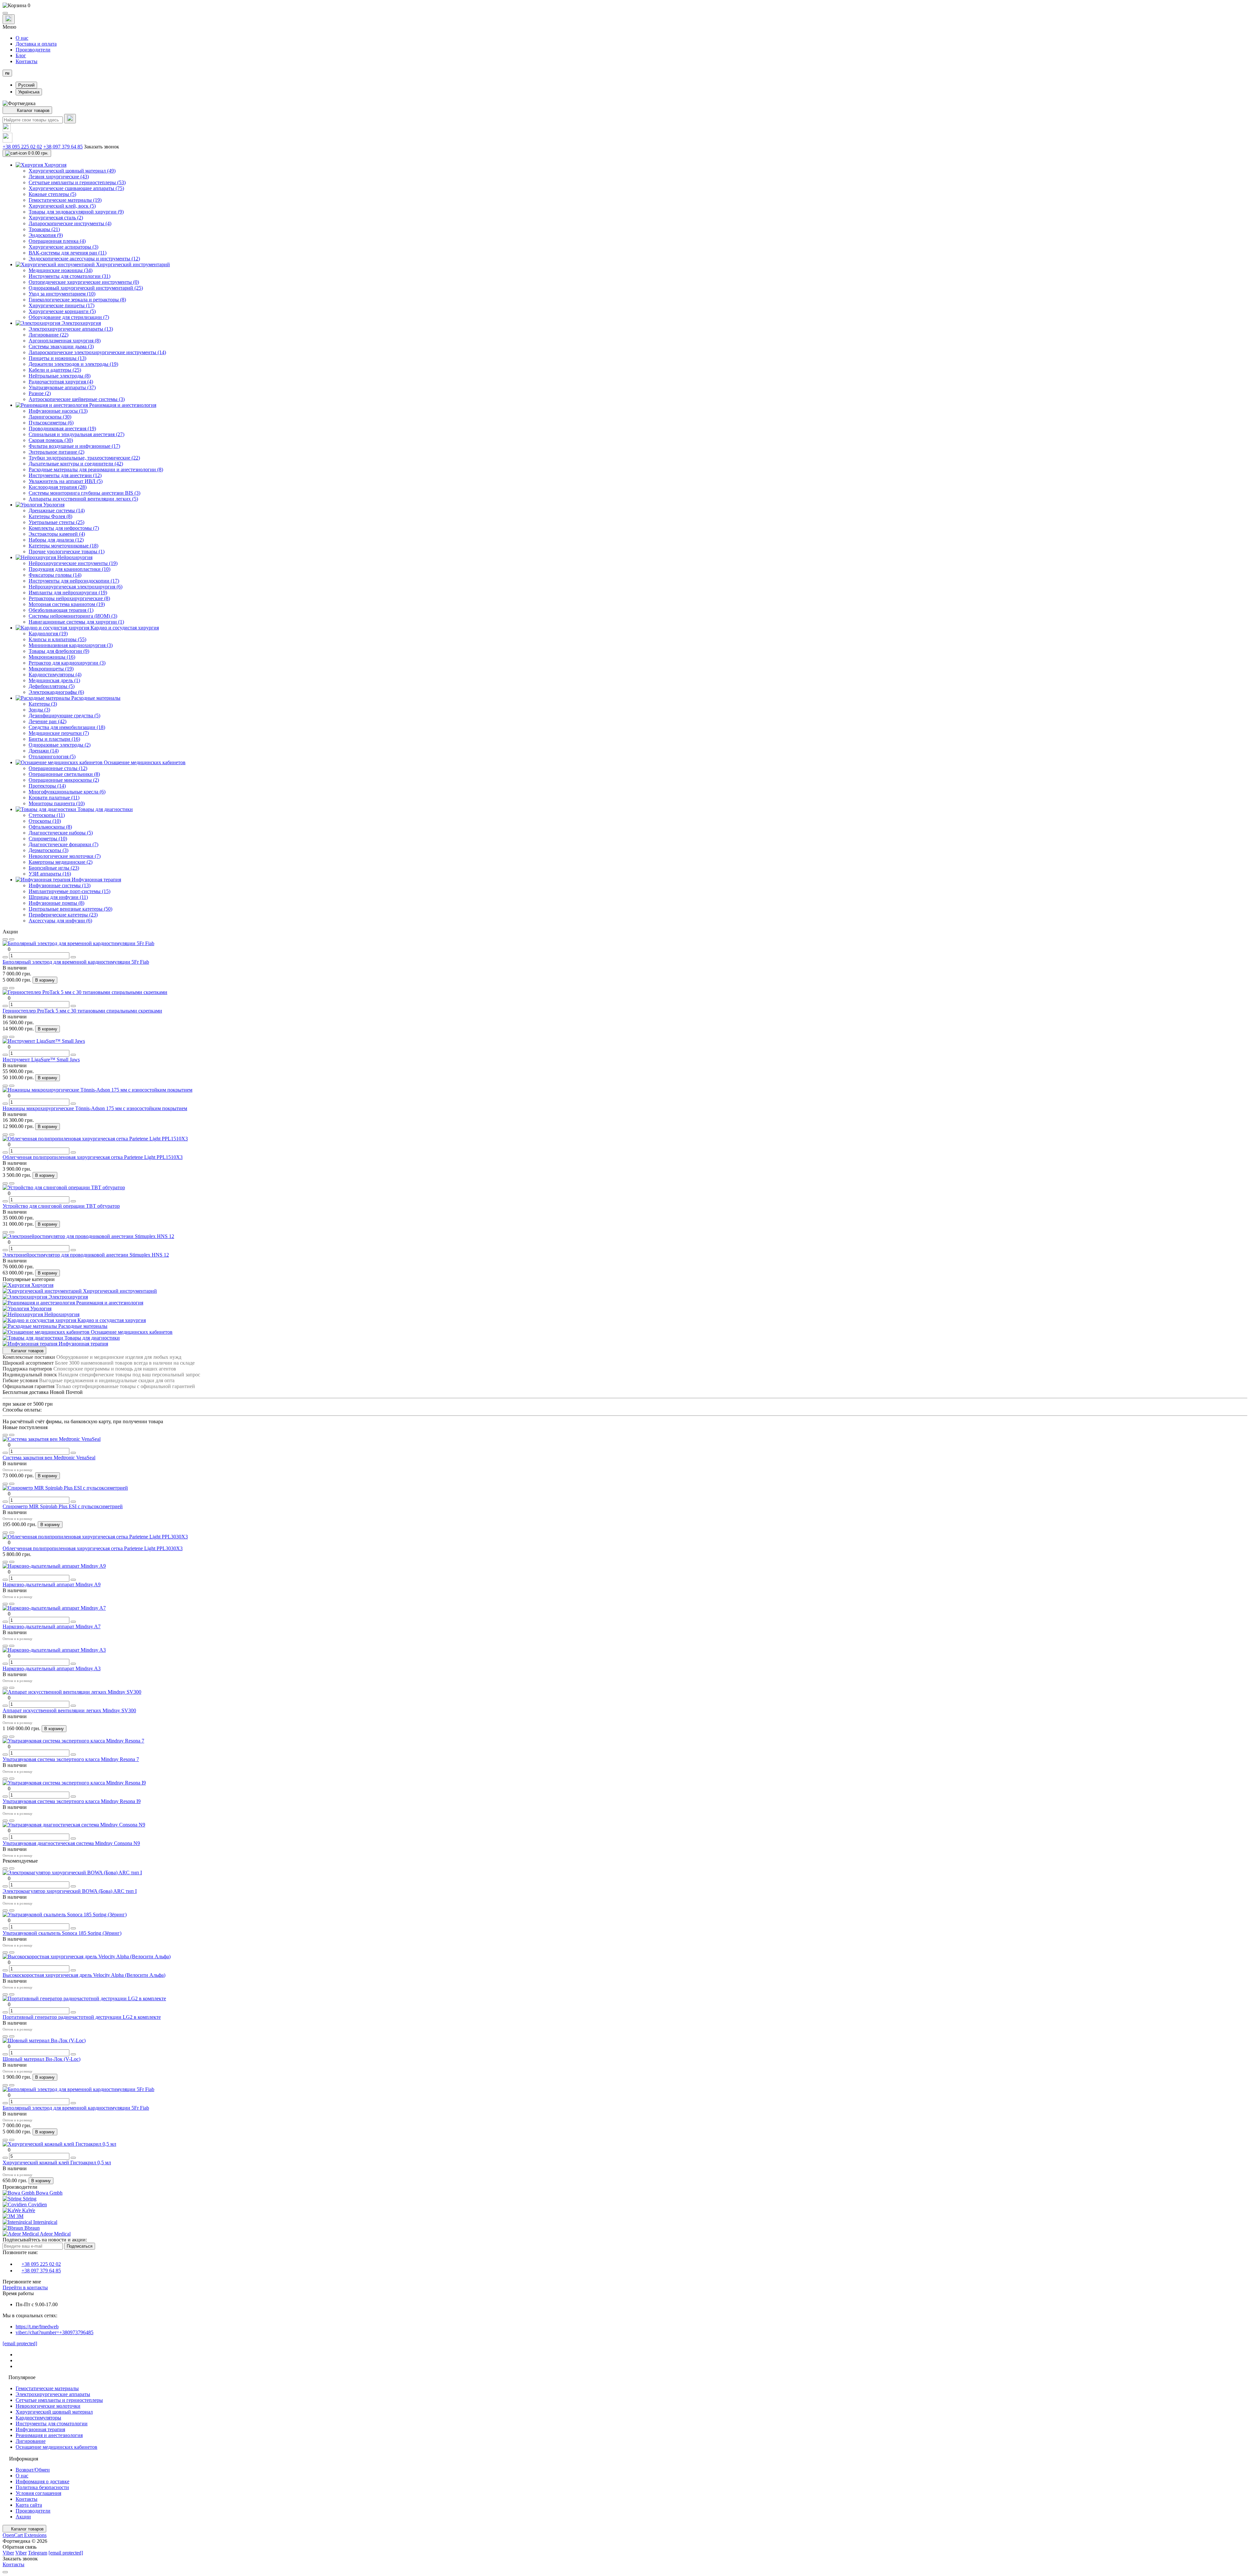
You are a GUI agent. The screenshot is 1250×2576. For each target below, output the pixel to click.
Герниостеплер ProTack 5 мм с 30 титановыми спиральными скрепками (82, 1011)
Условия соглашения (38, 2493)
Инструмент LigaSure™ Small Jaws (41, 1060)
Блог (21, 55)
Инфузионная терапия (40, 2429)
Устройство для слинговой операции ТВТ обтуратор (61, 1206)
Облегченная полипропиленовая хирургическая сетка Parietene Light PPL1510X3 (93, 1157)
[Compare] (12, 939)
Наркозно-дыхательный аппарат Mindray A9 (52, 1584)
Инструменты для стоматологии (52, 2424)
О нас (22, 38)
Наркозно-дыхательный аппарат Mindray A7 (52, 1626)
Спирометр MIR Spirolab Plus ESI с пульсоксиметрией (63, 1506)
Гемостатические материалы (47, 2388)
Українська (29, 92)
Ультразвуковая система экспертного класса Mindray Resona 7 (71, 1759)
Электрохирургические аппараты (53, 2394)
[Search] (70, 119)
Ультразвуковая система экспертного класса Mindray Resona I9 (72, 1801)
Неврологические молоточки (48, 2406)
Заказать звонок (102, 147)
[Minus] (5, 957)
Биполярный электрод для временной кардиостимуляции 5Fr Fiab (76, 962)
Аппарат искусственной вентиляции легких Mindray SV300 (69, 1710)
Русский (26, 85)
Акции (23, 2517)
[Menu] (5, 13)
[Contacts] (9, 19)
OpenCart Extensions (25, 2535)
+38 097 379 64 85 (63, 147)
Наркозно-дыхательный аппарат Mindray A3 (52, 1668)
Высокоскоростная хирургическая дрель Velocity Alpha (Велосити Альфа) (84, 1975)
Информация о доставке (42, 2481)
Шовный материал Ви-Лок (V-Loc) (42, 2059)
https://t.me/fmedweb (37, 2327)
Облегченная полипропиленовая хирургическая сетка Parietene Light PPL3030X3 (93, 1548)
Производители (33, 50)
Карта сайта (29, 2505)
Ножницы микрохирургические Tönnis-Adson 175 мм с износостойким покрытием (95, 1108)
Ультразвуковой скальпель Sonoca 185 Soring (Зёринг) (62, 1933)
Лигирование (31, 2441)
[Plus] (73, 957)
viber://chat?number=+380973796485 (55, 2332)
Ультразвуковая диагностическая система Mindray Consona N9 (71, 1843)
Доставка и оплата (36, 44)
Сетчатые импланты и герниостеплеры (59, 2400)
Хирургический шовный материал (54, 2412)
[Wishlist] (5, 939)
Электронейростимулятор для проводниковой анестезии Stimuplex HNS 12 (86, 1255)
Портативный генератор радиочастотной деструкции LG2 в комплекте (82, 2017)
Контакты (27, 61)
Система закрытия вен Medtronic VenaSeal (49, 1458)
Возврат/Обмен (33, 2470)
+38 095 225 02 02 (22, 147)
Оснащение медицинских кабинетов (56, 2447)
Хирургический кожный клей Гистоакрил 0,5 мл (57, 2163)
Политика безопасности (42, 2487)
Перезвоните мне (22, 2282)
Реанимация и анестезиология (49, 2435)
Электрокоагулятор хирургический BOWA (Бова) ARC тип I (70, 1891)
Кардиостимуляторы (38, 2418)
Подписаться (80, 2246)
